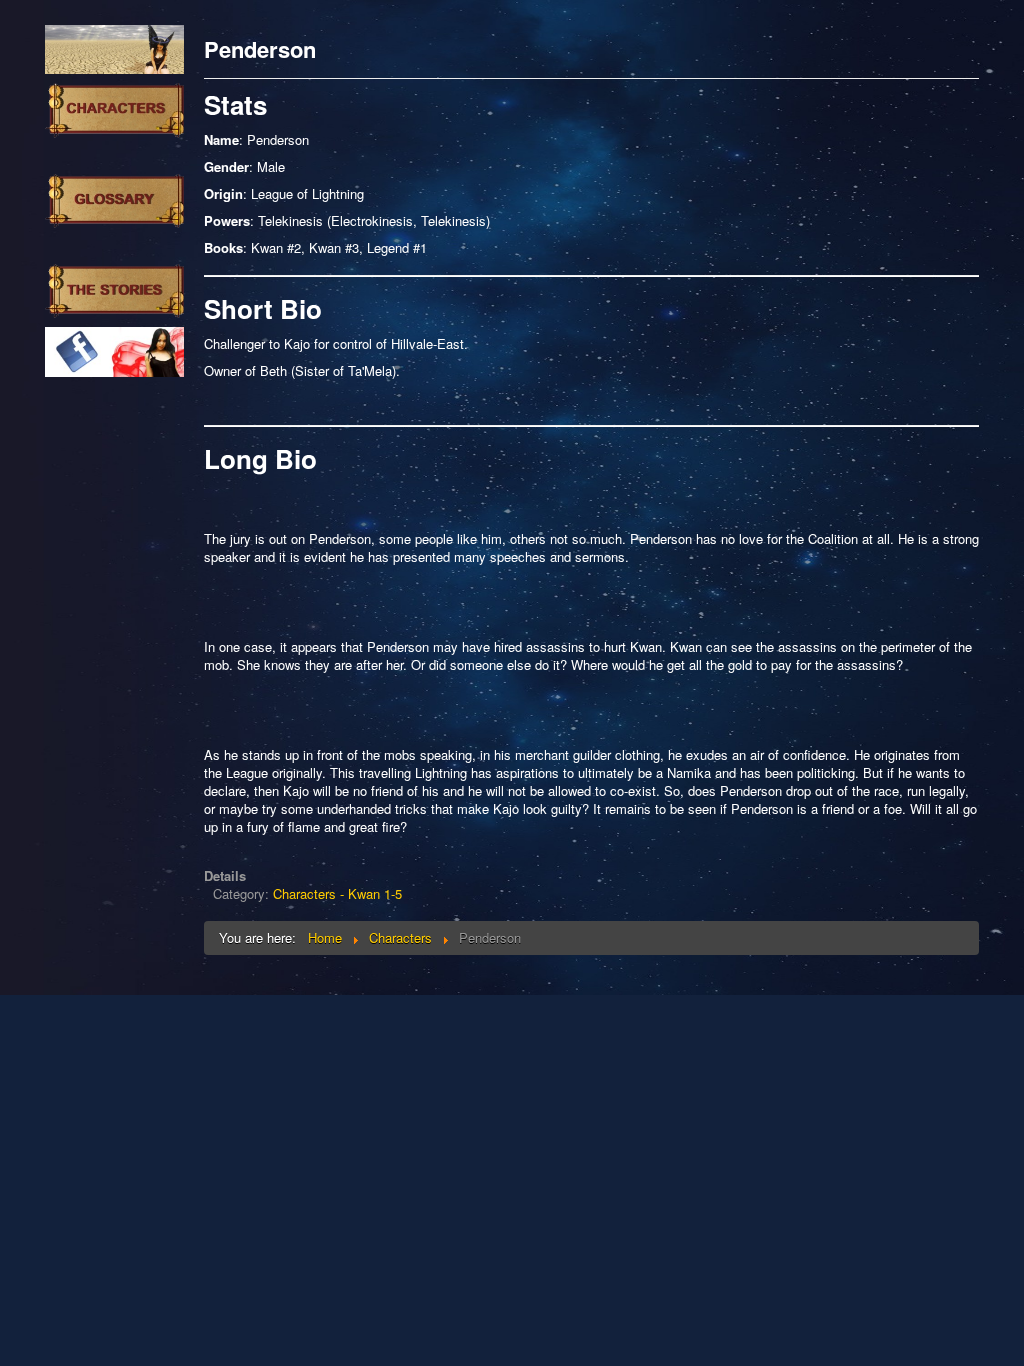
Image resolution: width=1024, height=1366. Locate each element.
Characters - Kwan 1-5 (337, 893)
